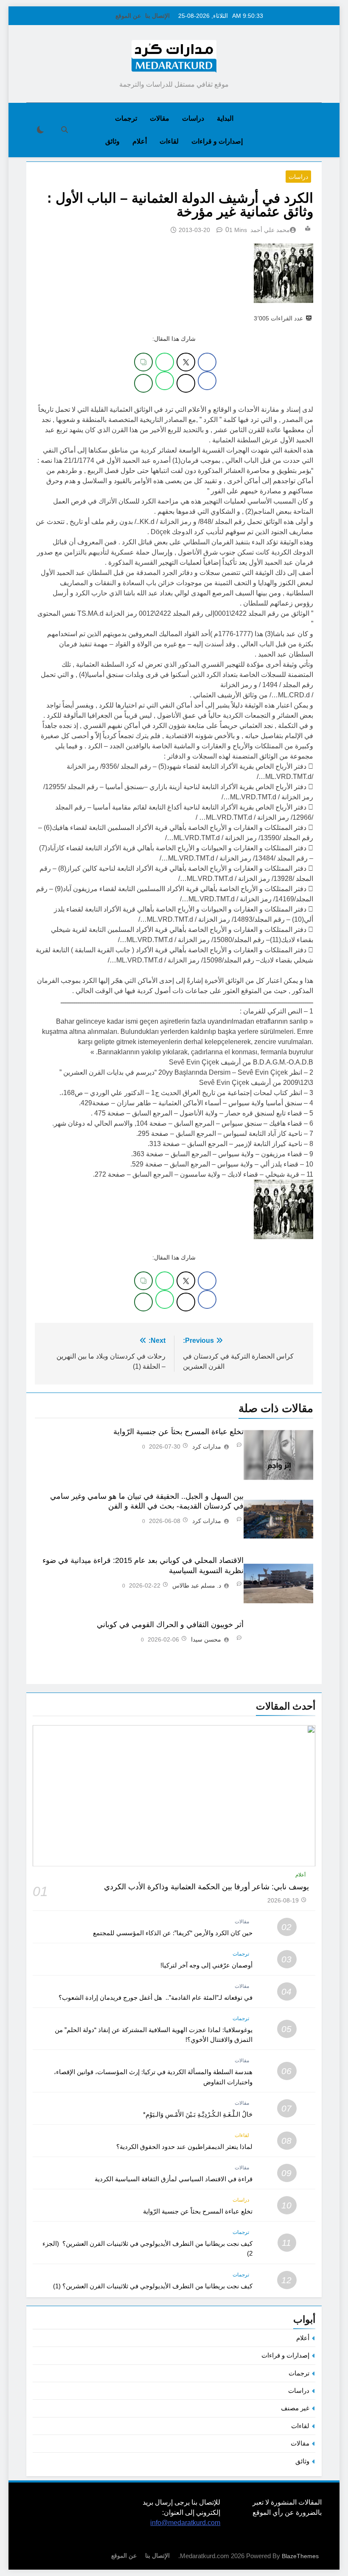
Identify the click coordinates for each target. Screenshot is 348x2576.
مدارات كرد (207, 1447)
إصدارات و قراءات (217, 141)
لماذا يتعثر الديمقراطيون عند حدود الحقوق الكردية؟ (184, 2147)
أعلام (140, 141)
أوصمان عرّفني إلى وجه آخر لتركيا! (206, 1965)
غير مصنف (295, 2408)
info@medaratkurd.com (185, 2523)
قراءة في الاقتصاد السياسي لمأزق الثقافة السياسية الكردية (174, 2179)
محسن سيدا (206, 1639)
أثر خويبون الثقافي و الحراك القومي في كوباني (170, 1625)
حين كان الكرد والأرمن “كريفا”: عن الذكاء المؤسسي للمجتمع (173, 1933)
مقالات (160, 118)
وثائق (112, 141)
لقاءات (169, 141)
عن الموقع (128, 16)
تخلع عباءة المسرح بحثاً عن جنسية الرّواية (178, 1432)
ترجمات (126, 118)
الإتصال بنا (157, 16)
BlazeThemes (300, 2556)
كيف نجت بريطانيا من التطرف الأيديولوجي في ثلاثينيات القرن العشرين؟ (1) (153, 2286)
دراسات (193, 118)
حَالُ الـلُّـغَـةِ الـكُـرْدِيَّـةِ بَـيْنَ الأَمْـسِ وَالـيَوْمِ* (198, 2114)
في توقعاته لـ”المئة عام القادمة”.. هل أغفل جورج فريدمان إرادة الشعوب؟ (156, 1997)
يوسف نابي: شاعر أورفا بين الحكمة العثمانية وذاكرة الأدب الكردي (206, 1887)
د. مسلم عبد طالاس (197, 1585)
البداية (225, 118)
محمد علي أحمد (270, 230)
